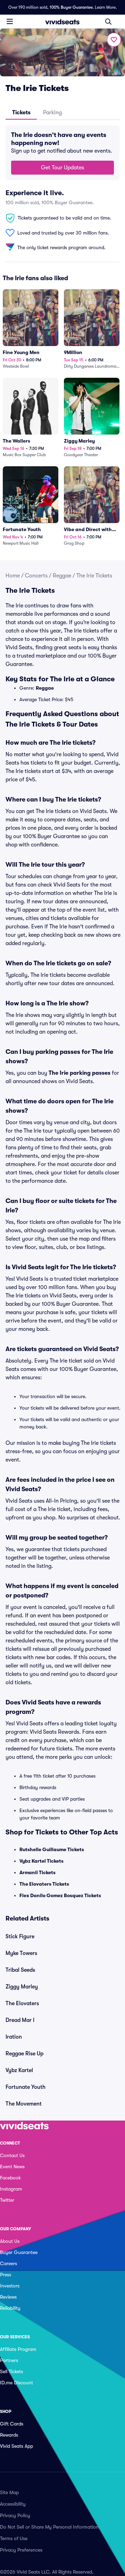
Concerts (36, 576)
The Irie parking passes (80, 1073)
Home (13, 576)
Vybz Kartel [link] (19, 2070)
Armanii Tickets (37, 1872)
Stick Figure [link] (20, 1937)
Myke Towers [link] (21, 1953)
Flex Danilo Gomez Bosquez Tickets (60, 1895)
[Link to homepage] (62, 22)
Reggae (62, 576)
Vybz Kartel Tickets (41, 1861)
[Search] (108, 22)
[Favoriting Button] (114, 40)
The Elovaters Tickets (44, 1884)
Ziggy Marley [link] (22, 1987)
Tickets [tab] (21, 113)
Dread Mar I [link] (20, 2020)
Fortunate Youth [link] (26, 2087)
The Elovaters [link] (22, 2003)
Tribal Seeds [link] (20, 1970)
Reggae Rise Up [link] (24, 2054)
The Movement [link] (24, 2104)
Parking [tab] (52, 113)
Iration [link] (14, 2037)
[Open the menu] (10, 21)
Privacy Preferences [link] (21, 2550)
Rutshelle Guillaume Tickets (52, 1849)
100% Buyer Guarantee (71, 7)
